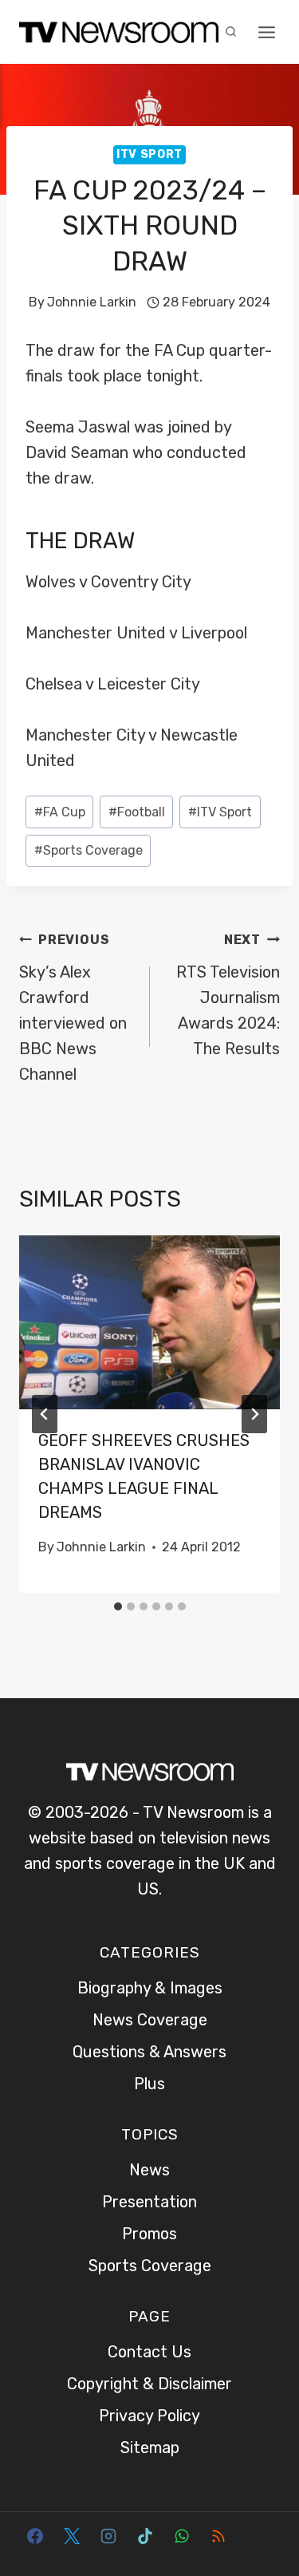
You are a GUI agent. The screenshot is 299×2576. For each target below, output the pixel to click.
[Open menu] (267, 32)
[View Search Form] (230, 32)
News (149, 2170)
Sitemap (150, 2448)
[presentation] (149, 1322)
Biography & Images (150, 1988)
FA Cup (60, 812)
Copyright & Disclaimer (149, 2384)
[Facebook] (35, 2536)
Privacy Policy (149, 2416)
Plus (149, 2084)
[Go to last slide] (45, 1414)
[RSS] (218, 2536)
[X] (72, 2536)
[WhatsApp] (182, 2536)
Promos (149, 2234)
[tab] (118, 1606)
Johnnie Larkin (92, 302)
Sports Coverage (89, 850)
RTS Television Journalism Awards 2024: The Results (228, 995)
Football (137, 812)
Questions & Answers (149, 2052)
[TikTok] (145, 2536)
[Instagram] (108, 2536)
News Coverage (150, 2020)
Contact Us (149, 2352)
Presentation (149, 2202)
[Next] (254, 1414)
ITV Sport (149, 154)
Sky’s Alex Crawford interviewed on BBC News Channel (73, 1008)
